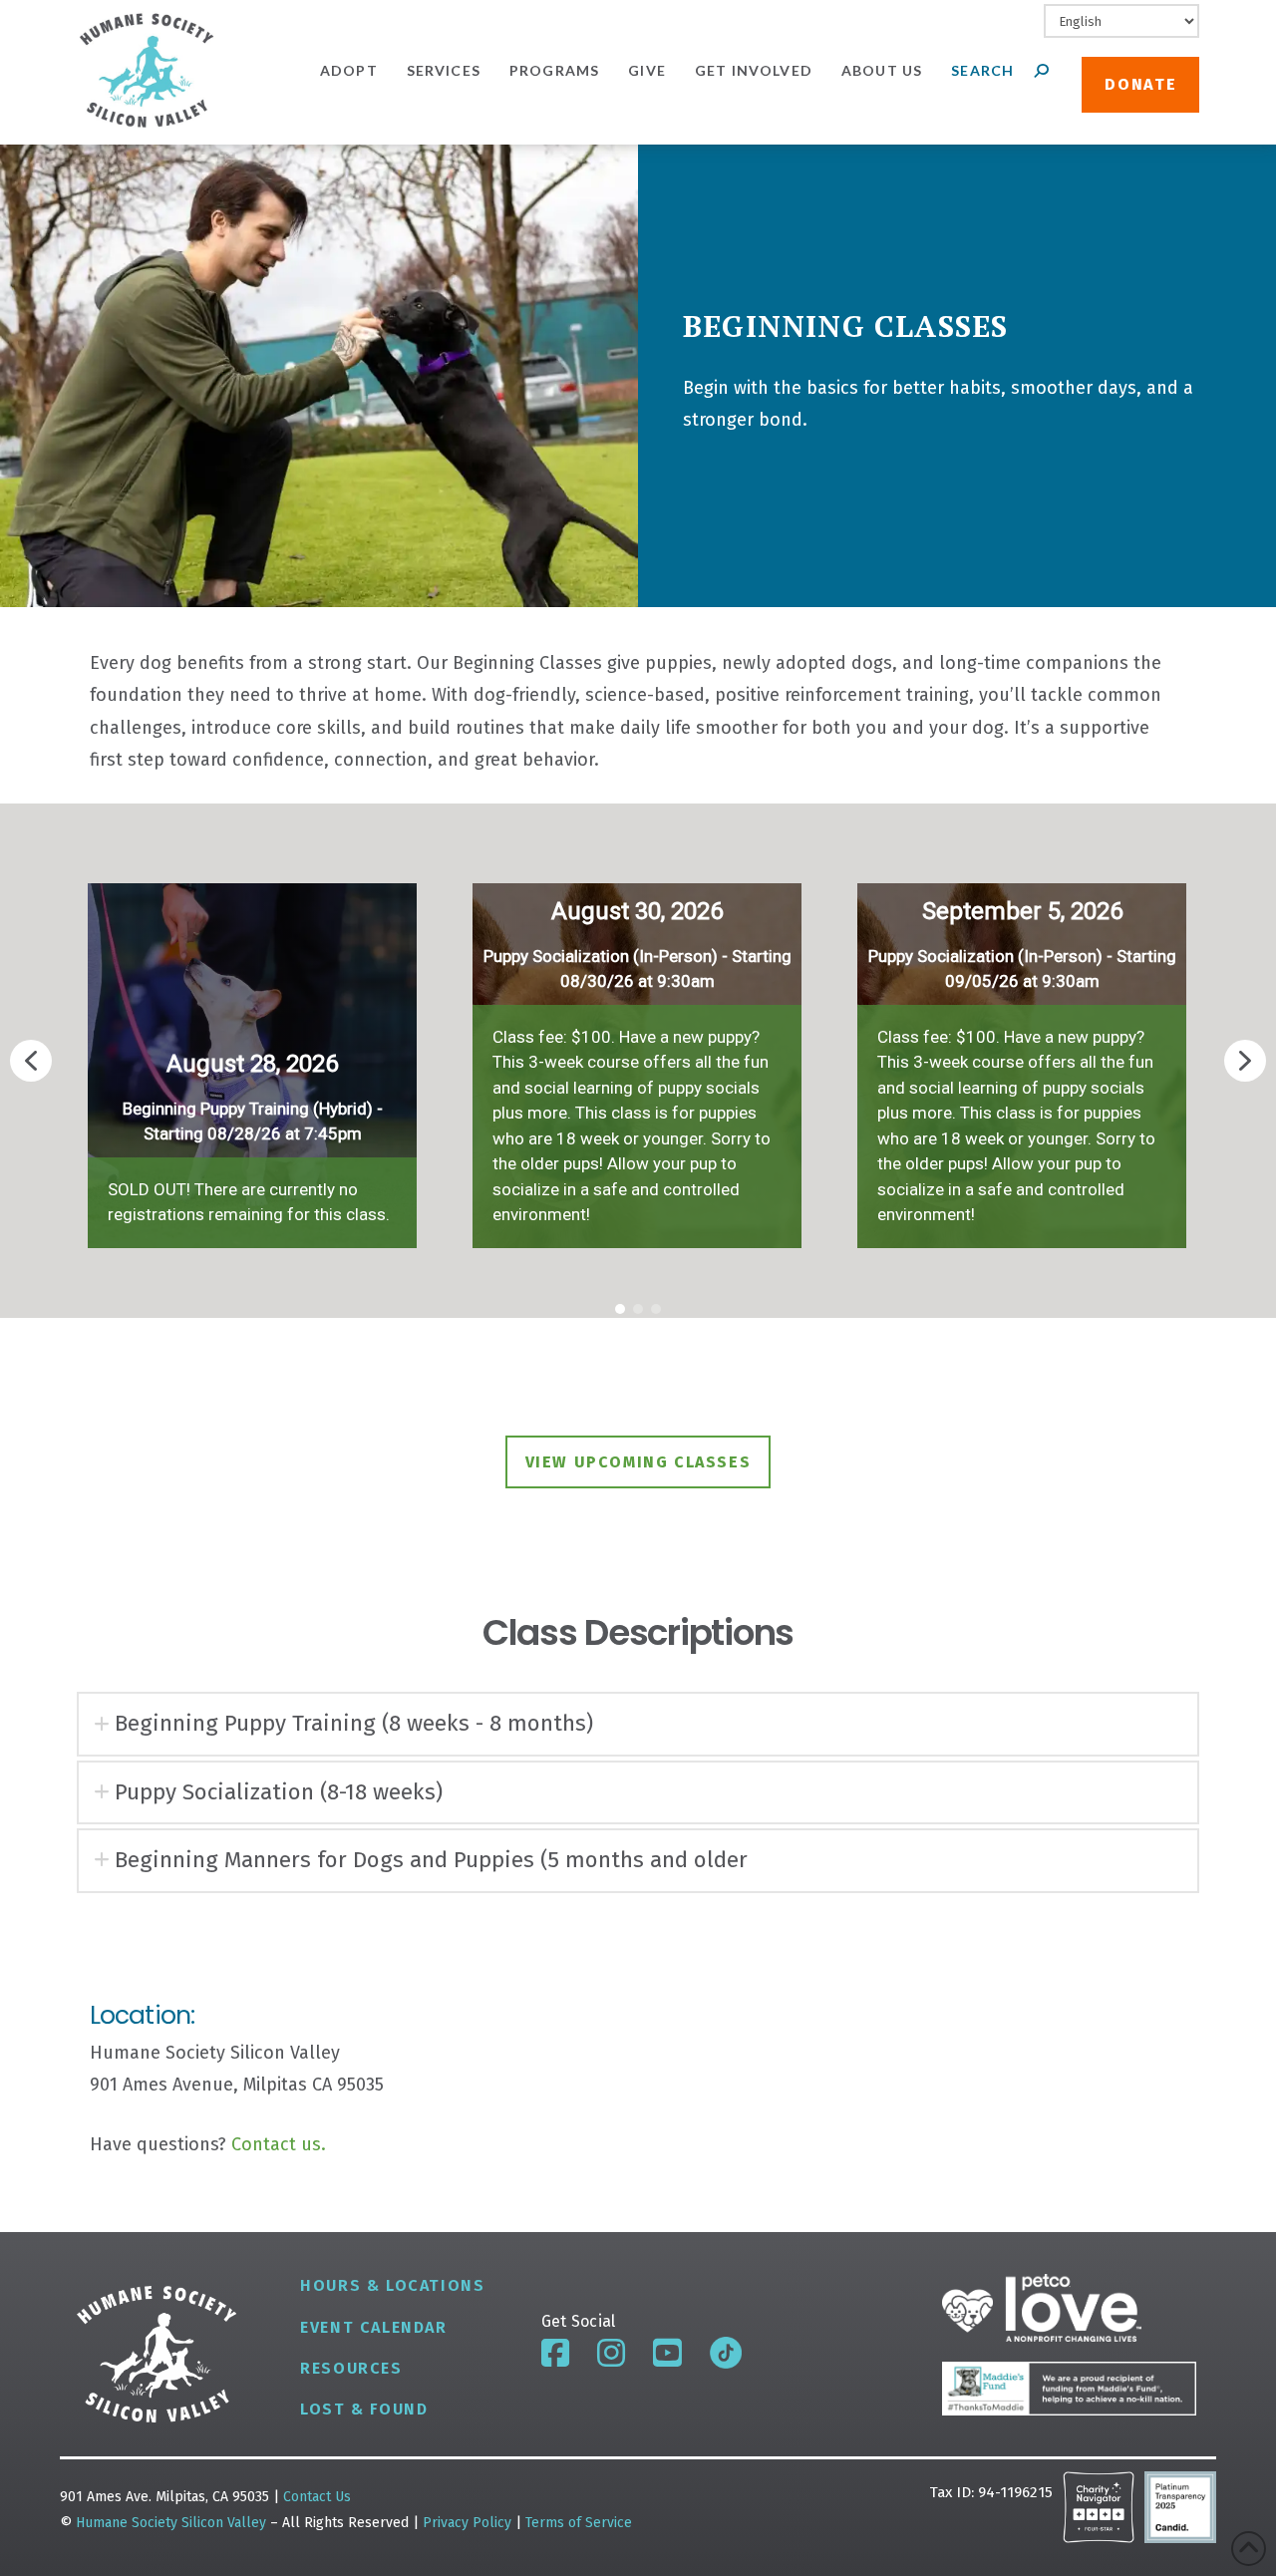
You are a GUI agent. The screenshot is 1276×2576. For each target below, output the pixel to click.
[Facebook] (555, 2353)
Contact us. (279, 2144)
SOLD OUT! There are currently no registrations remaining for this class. (249, 1202)
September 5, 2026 (1022, 911)
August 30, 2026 (637, 911)
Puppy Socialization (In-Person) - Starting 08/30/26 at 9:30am (638, 969)
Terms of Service (579, 2523)
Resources (351, 2368)
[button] (252, 1061)
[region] (638, 1061)
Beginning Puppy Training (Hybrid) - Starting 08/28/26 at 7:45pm (253, 1122)
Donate (1140, 84)
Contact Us (317, 2497)
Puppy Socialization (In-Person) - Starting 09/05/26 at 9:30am (1022, 969)
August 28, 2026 (252, 1064)
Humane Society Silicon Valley (171, 2523)
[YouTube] (667, 2353)
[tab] (638, 1724)
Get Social (579, 2321)
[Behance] (726, 2353)
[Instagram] (611, 2353)
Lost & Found (364, 2409)
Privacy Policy (469, 2523)
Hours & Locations (392, 2285)
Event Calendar (373, 2327)
